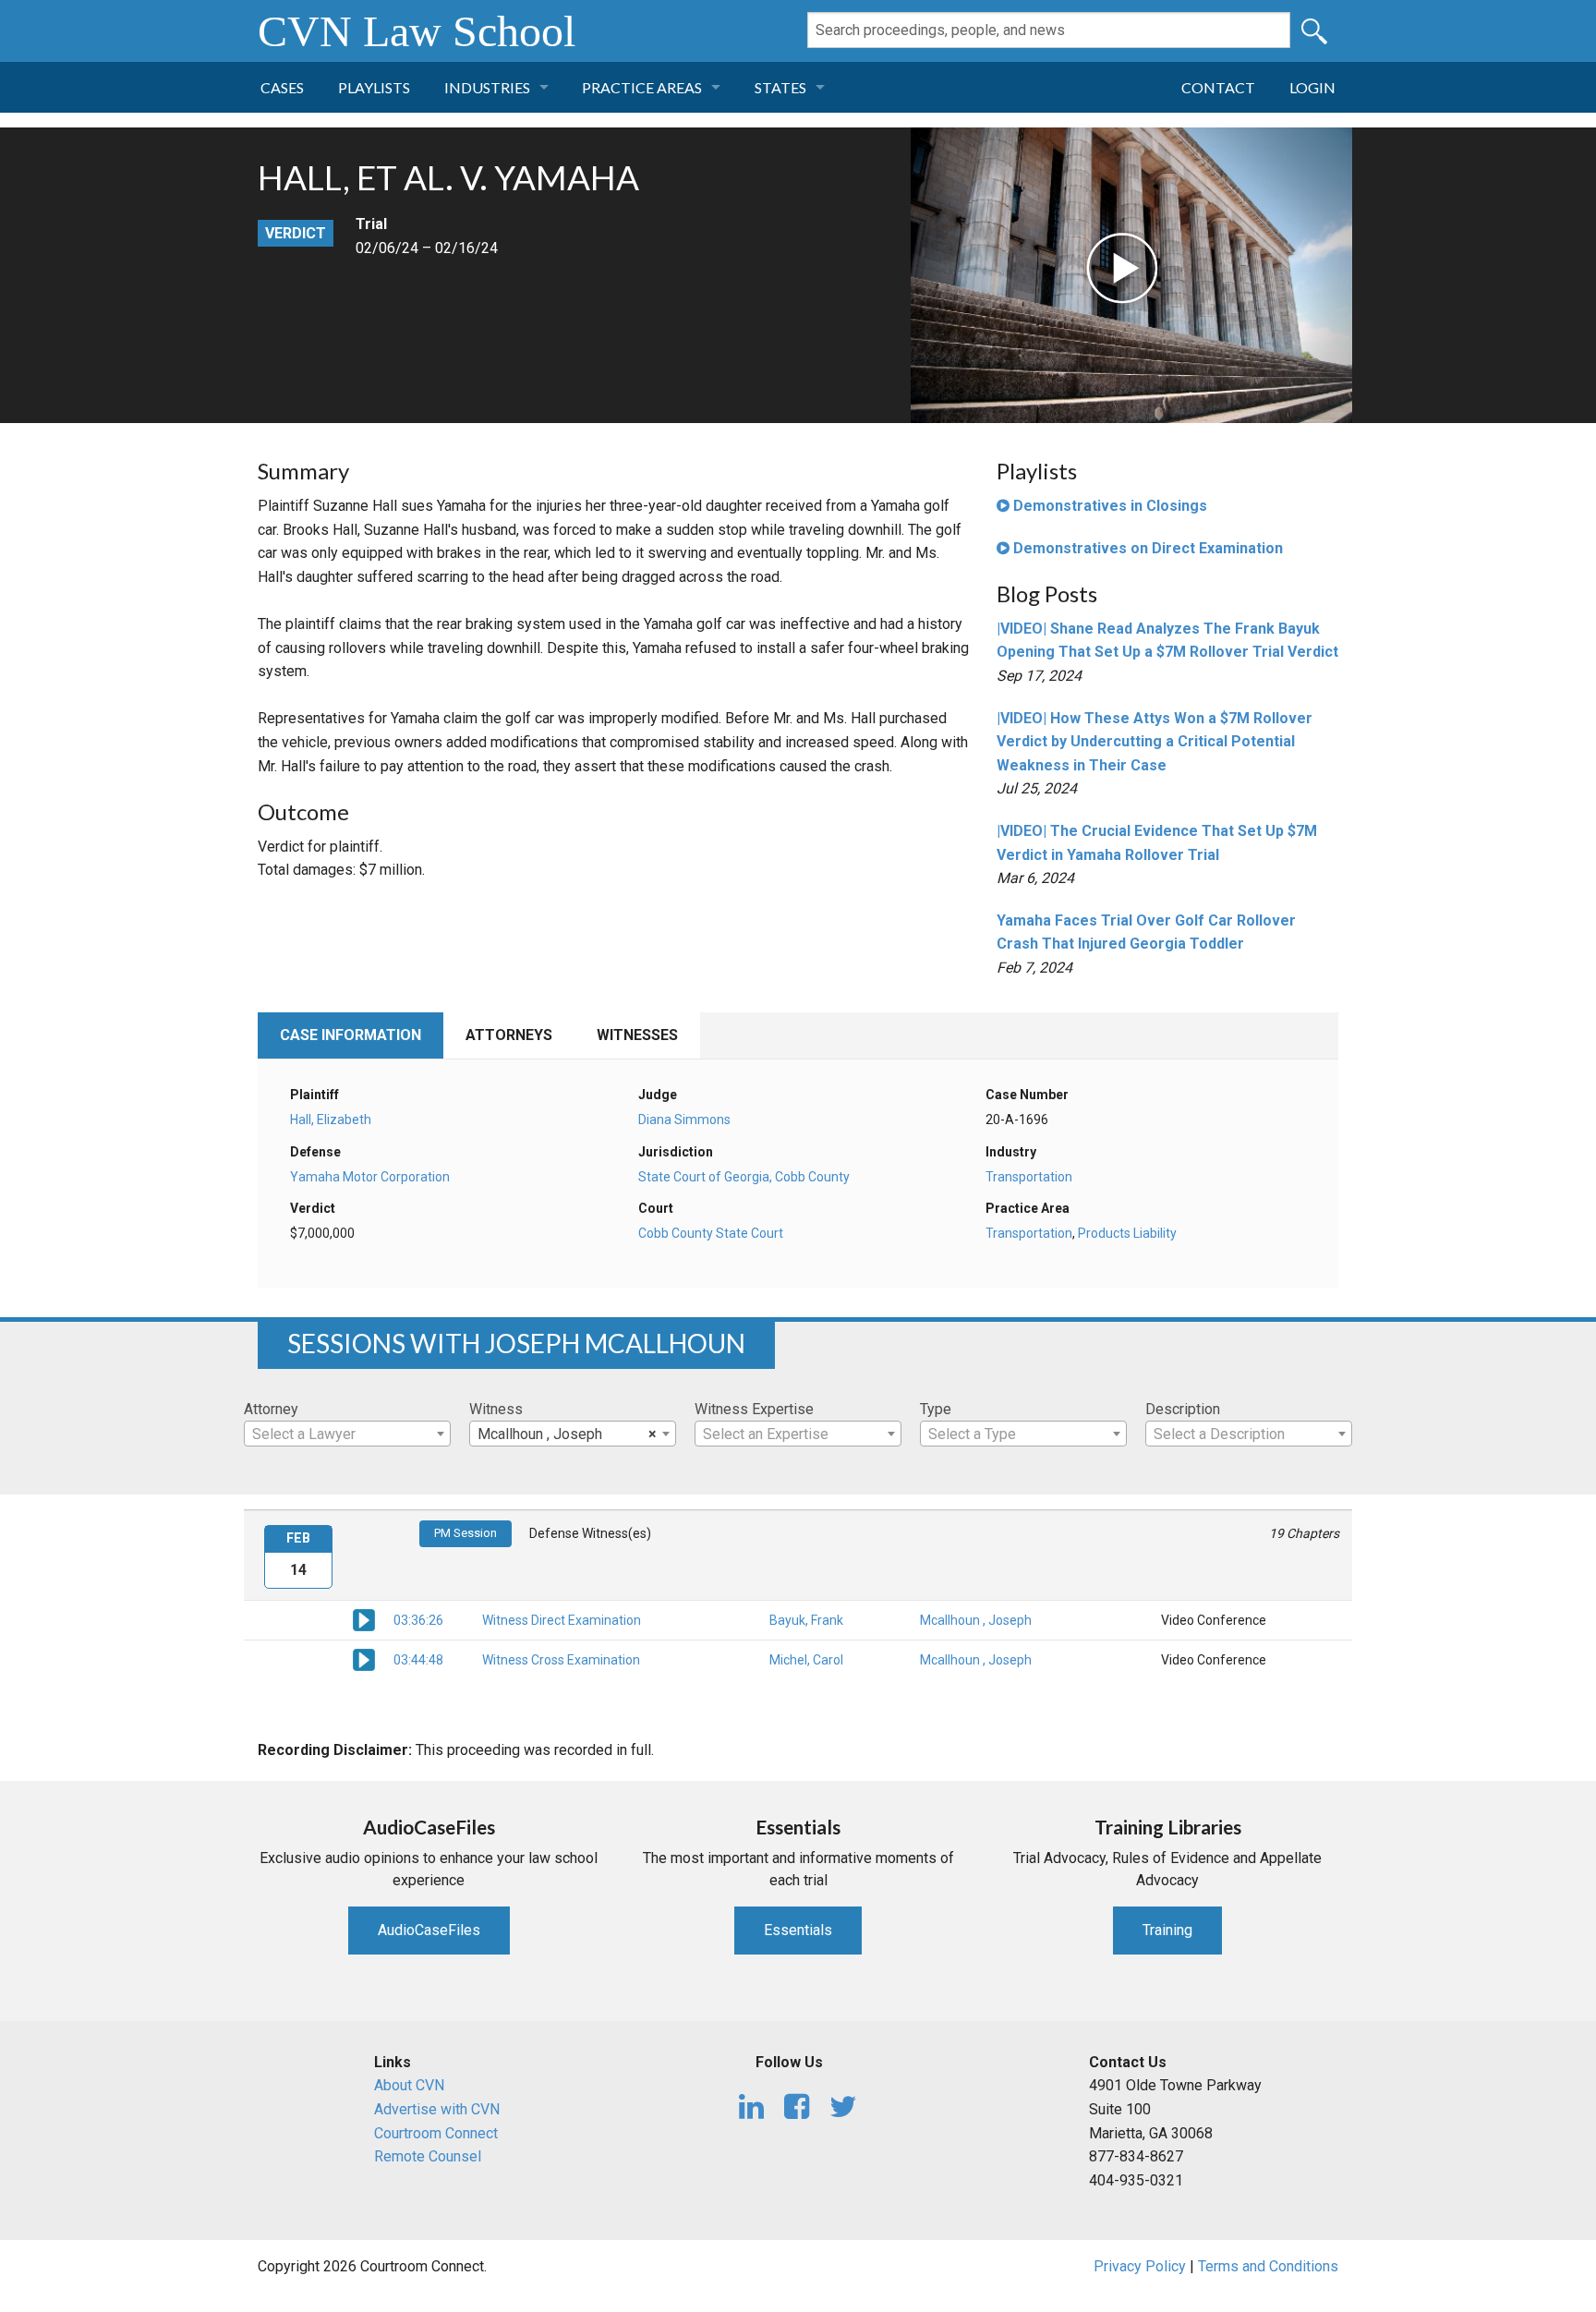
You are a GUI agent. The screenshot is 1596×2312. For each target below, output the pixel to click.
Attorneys (509, 1035)
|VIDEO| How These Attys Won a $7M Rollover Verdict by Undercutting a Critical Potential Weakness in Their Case (1155, 742)
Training (1167, 1930)
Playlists (374, 87)
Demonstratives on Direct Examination (1146, 548)
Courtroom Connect (436, 2133)
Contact (1218, 87)
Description (1183, 1409)
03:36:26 (418, 1620)
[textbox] (347, 1434)
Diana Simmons (684, 1120)
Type (936, 1409)
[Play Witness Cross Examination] (364, 1659)
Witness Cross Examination (561, 1660)
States (780, 87)
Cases (282, 87)
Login (1312, 87)
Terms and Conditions (1268, 2266)
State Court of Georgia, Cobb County (744, 1177)
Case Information (351, 1035)
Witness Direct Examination (562, 1620)
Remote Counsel (428, 2156)
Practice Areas (642, 87)
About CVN (409, 2085)
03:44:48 (418, 1660)
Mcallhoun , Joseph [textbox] (567, 1434)
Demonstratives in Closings (1108, 506)
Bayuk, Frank (806, 1620)
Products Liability (1127, 1233)
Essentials (798, 1930)
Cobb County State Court (711, 1233)
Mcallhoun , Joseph (976, 1620)
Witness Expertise (754, 1409)
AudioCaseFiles (429, 1930)
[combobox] (347, 1434)
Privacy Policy (1140, 2266)
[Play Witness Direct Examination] (364, 1619)
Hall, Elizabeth (331, 1120)
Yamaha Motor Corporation (370, 1177)
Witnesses (637, 1035)
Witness (496, 1409)
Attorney (271, 1409)
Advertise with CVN (437, 2109)
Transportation (1029, 1177)
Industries (487, 87)
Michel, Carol (806, 1660)
